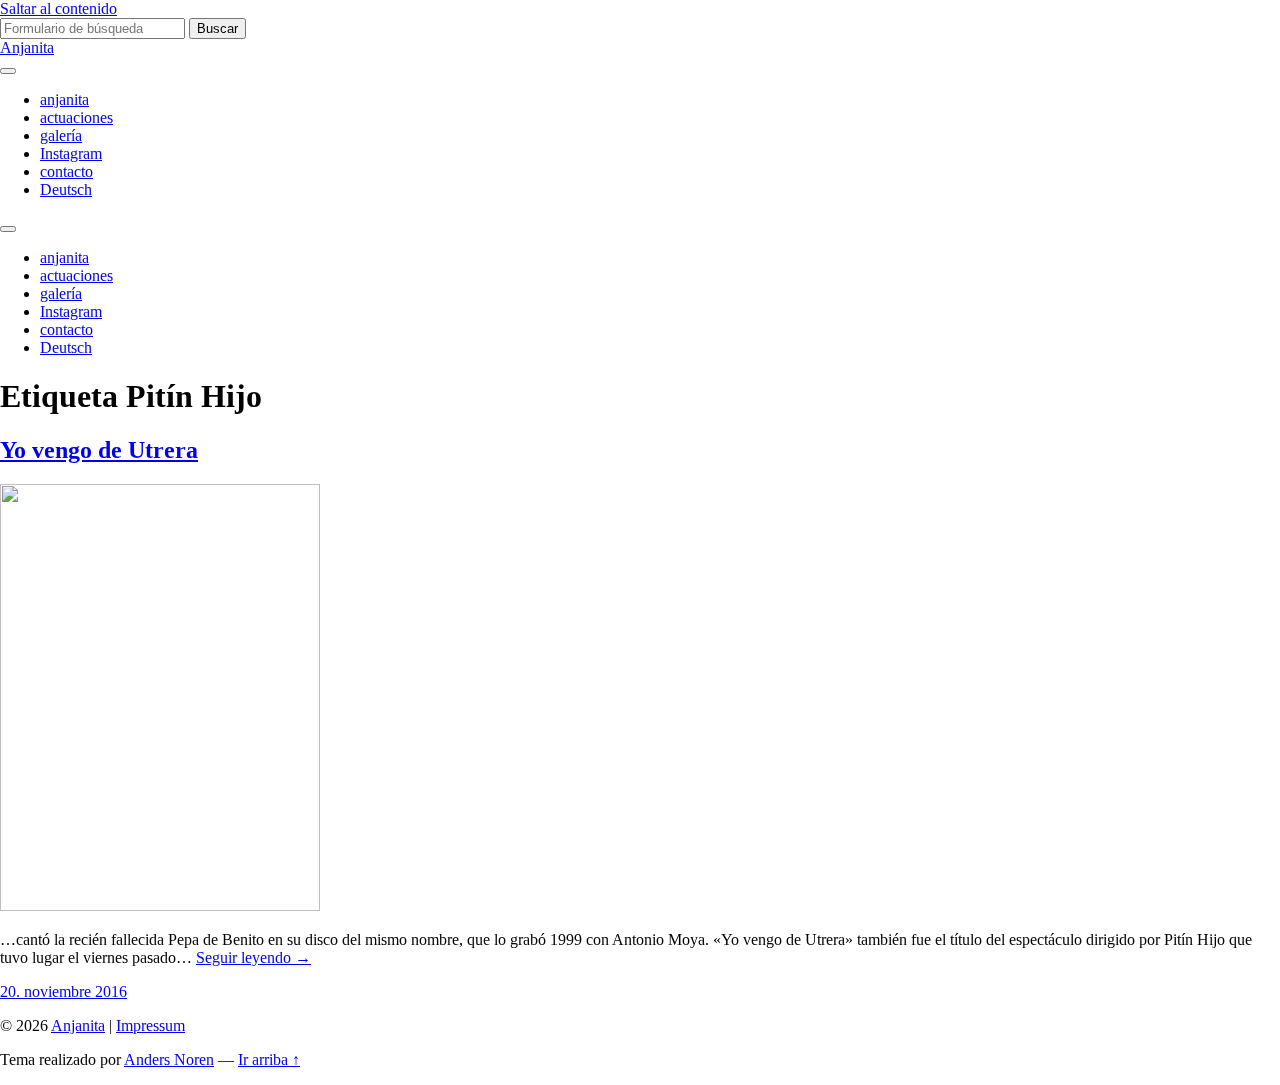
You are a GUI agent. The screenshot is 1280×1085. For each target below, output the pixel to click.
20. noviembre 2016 (63, 991)
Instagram (71, 153)
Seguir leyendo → (253, 957)
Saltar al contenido (58, 8)
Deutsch (66, 189)
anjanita (64, 99)
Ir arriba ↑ (269, 1059)
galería (61, 135)
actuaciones (76, 117)
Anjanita (27, 47)
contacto (66, 171)
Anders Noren (169, 1059)
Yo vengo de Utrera (99, 450)
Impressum (150, 1025)
